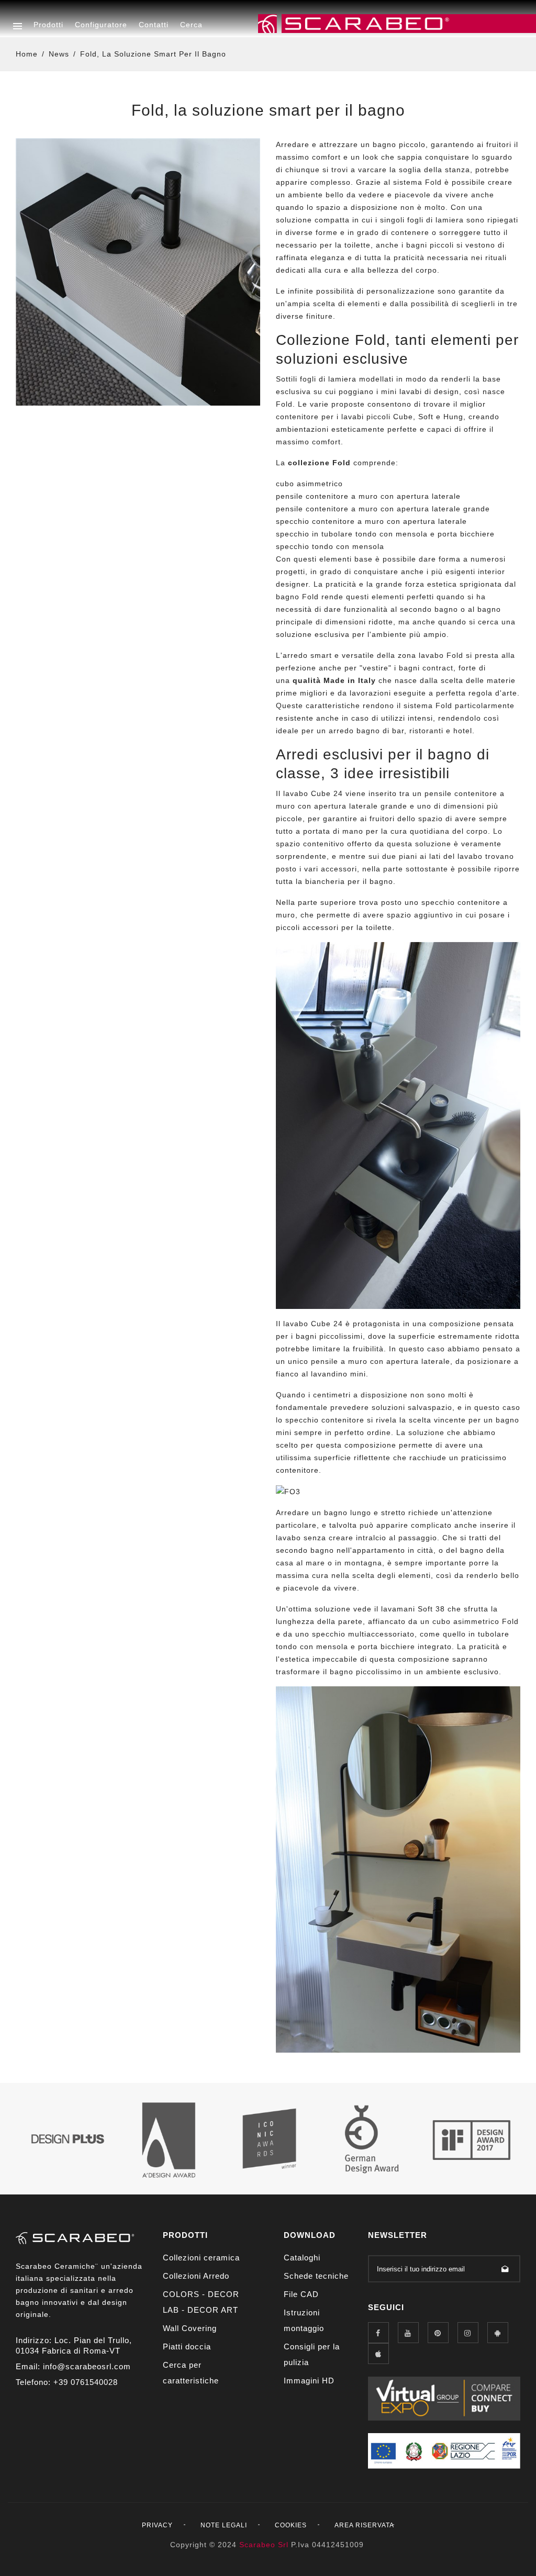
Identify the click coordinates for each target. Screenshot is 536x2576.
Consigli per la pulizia (312, 2354)
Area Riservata (364, 2525)
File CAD (301, 2294)
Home (27, 54)
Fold (433, 182)
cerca (191, 25)
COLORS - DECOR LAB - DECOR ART (201, 2302)
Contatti (154, 25)
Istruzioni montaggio (304, 2320)
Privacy (157, 2525)
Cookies (291, 2525)
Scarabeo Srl (264, 2545)
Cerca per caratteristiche (191, 2373)
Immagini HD (309, 2381)
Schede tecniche (316, 2276)
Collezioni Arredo (196, 2276)
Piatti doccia (187, 2347)
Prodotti (48, 25)
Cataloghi (302, 2258)
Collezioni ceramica (201, 2258)
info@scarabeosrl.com (87, 2366)
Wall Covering (190, 2328)
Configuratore (101, 25)
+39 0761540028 (86, 2382)
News (59, 54)
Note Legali (224, 2525)
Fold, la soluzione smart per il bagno (153, 54)
